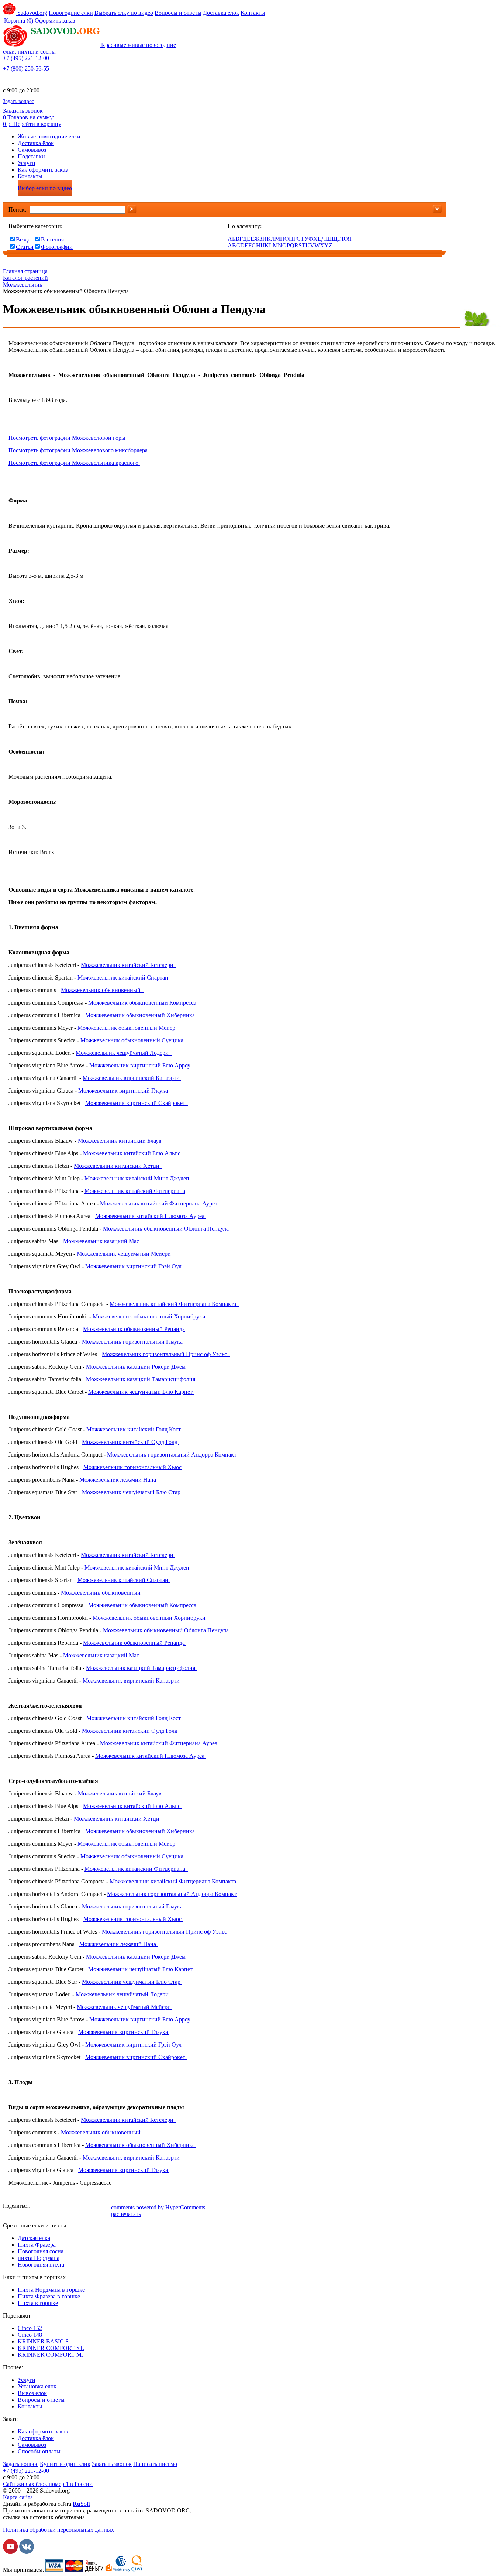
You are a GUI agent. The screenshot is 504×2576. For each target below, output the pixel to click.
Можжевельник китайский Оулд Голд (130, 1442)
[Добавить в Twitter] (71, 2207)
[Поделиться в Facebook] (38, 2207)
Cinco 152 (30, 2328)
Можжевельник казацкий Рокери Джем (137, 1367)
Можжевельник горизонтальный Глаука (133, 1342)
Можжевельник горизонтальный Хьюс (132, 1467)
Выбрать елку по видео (124, 13)
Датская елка (34, 2238)
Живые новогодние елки (49, 136)
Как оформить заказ (43, 170)
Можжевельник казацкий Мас (101, 1241)
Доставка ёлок (36, 143)
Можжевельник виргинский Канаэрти (132, 1078)
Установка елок (37, 2386)
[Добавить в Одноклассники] (60, 2207)
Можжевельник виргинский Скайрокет (136, 1103)
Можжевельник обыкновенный (102, 990)
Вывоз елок (32, 2393)
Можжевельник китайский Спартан (124, 977)
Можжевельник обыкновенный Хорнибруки (151, 1316)
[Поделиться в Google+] (82, 2207)
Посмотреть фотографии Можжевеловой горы (67, 438)
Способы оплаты (39, 2451)
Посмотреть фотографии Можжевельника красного (74, 463)
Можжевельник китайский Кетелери (129, 965)
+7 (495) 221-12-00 (26, 58)
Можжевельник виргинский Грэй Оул (133, 1266)
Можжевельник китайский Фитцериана (135, 1191)
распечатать (126, 2214)
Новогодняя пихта (41, 2265)
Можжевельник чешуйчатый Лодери (124, 1053)
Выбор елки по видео (45, 188)
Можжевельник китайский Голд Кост (135, 1429)
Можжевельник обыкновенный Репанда (134, 1329)
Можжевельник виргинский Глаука (123, 1090)
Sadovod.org (32, 13)
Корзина (19, 20)
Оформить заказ (55, 20)
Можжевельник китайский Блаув (120, 1141)
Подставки (31, 156)
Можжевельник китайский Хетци (118, 1166)
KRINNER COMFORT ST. (51, 2348)
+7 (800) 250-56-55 (26, 68)
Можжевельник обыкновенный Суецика (133, 1040)
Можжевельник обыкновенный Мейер (128, 1028)
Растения (52, 239)
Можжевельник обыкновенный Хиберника (140, 1015)
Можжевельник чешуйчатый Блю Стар (132, 1492)
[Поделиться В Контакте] (49, 2207)
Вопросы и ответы (178, 13)
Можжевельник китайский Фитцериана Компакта (174, 1304)
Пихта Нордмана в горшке (51, 2290)
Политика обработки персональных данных (58, 2530)
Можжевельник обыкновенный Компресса (144, 1003)
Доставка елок (221, 13)
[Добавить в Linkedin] (93, 2207)
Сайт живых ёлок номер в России (48, 2484)
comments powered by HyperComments (158, 2207)
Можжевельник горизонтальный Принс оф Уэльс (166, 1354)
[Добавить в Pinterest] (104, 2207)
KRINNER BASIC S (43, 2341)
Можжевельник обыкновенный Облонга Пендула (167, 1229)
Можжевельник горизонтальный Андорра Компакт (173, 1455)
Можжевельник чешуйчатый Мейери (125, 1254)
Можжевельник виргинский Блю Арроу (141, 1065)
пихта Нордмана (39, 2258)
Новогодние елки (71, 13)
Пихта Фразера (37, 2245)
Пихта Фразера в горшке (49, 2296)
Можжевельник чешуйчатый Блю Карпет (141, 1392)
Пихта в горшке (38, 2303)
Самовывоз (32, 150)
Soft (81, 2504)
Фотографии (57, 247)
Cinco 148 (30, 2335)
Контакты (253, 13)
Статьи (25, 247)
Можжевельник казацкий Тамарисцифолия (142, 1379)
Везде (23, 239)
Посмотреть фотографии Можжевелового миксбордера (79, 450)
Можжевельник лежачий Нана (118, 1480)
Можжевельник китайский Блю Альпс (132, 1153)
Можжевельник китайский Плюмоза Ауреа (151, 1216)
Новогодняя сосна (41, 2251)
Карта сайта (18, 2497)
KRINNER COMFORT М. (50, 2355)
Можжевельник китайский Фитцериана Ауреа (159, 1203)
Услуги (27, 163)
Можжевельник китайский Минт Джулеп (137, 1178)
